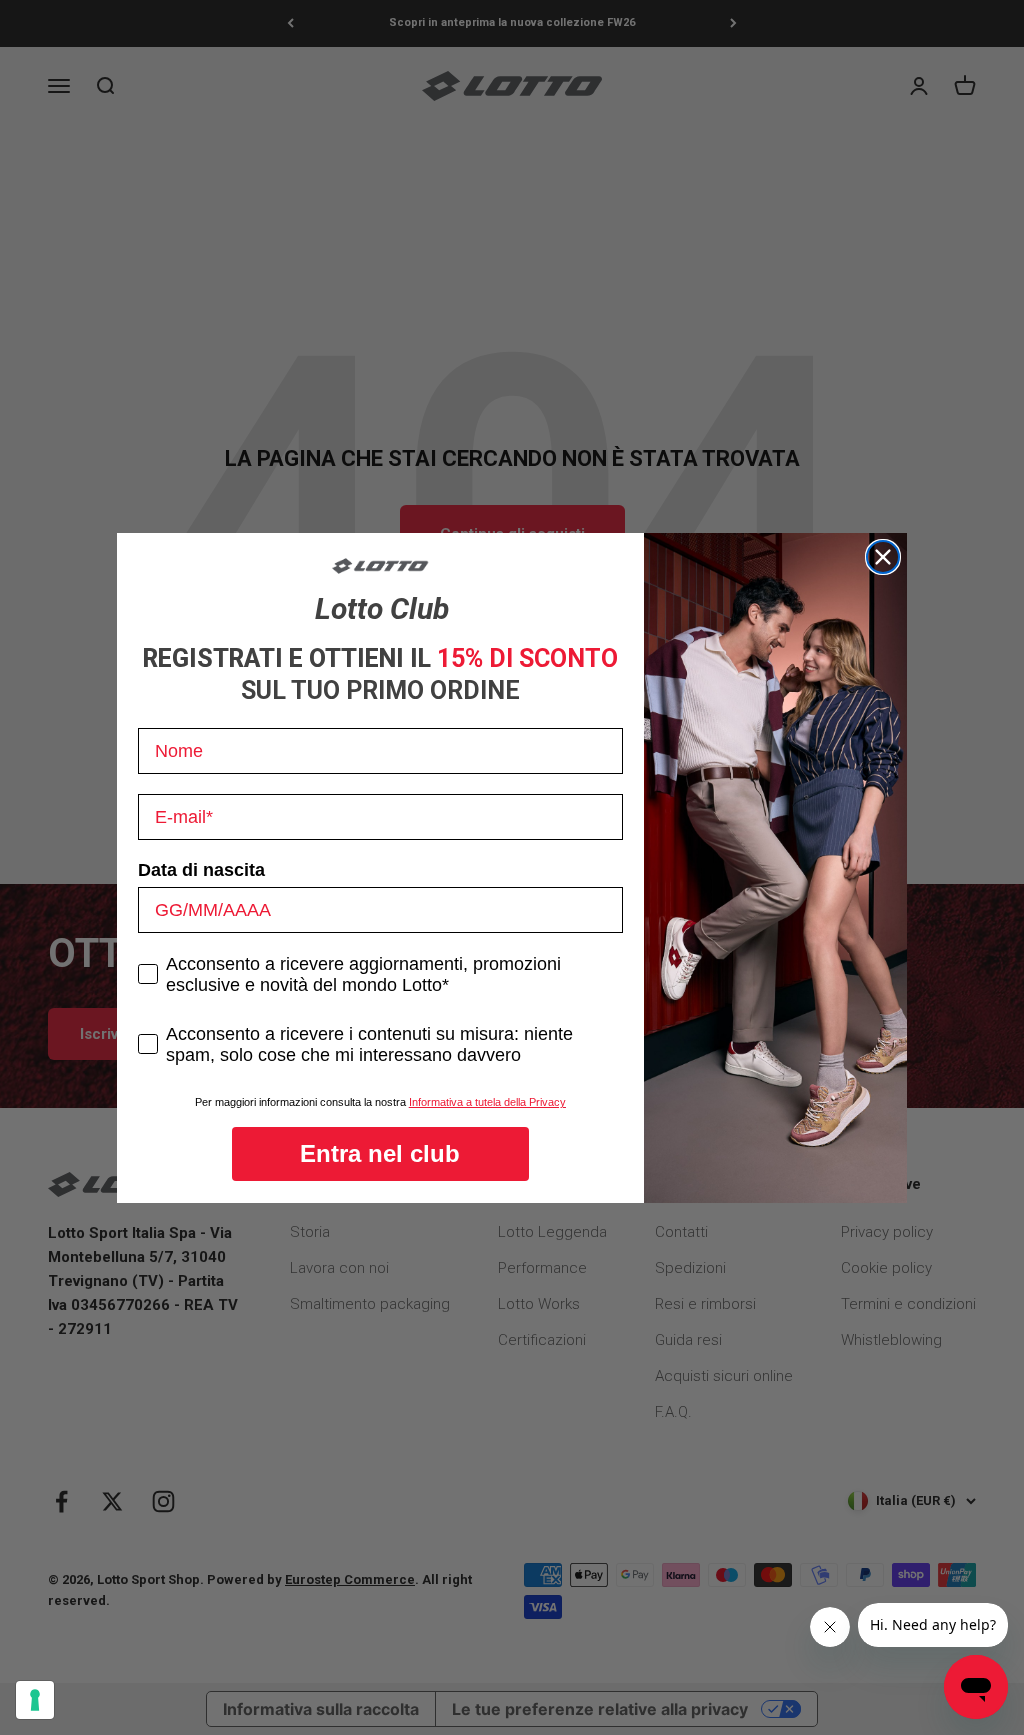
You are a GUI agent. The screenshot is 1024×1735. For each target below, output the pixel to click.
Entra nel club (380, 1153)
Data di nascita (201, 870)
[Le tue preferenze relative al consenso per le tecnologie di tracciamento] (35, 1700)
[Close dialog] (883, 557)
